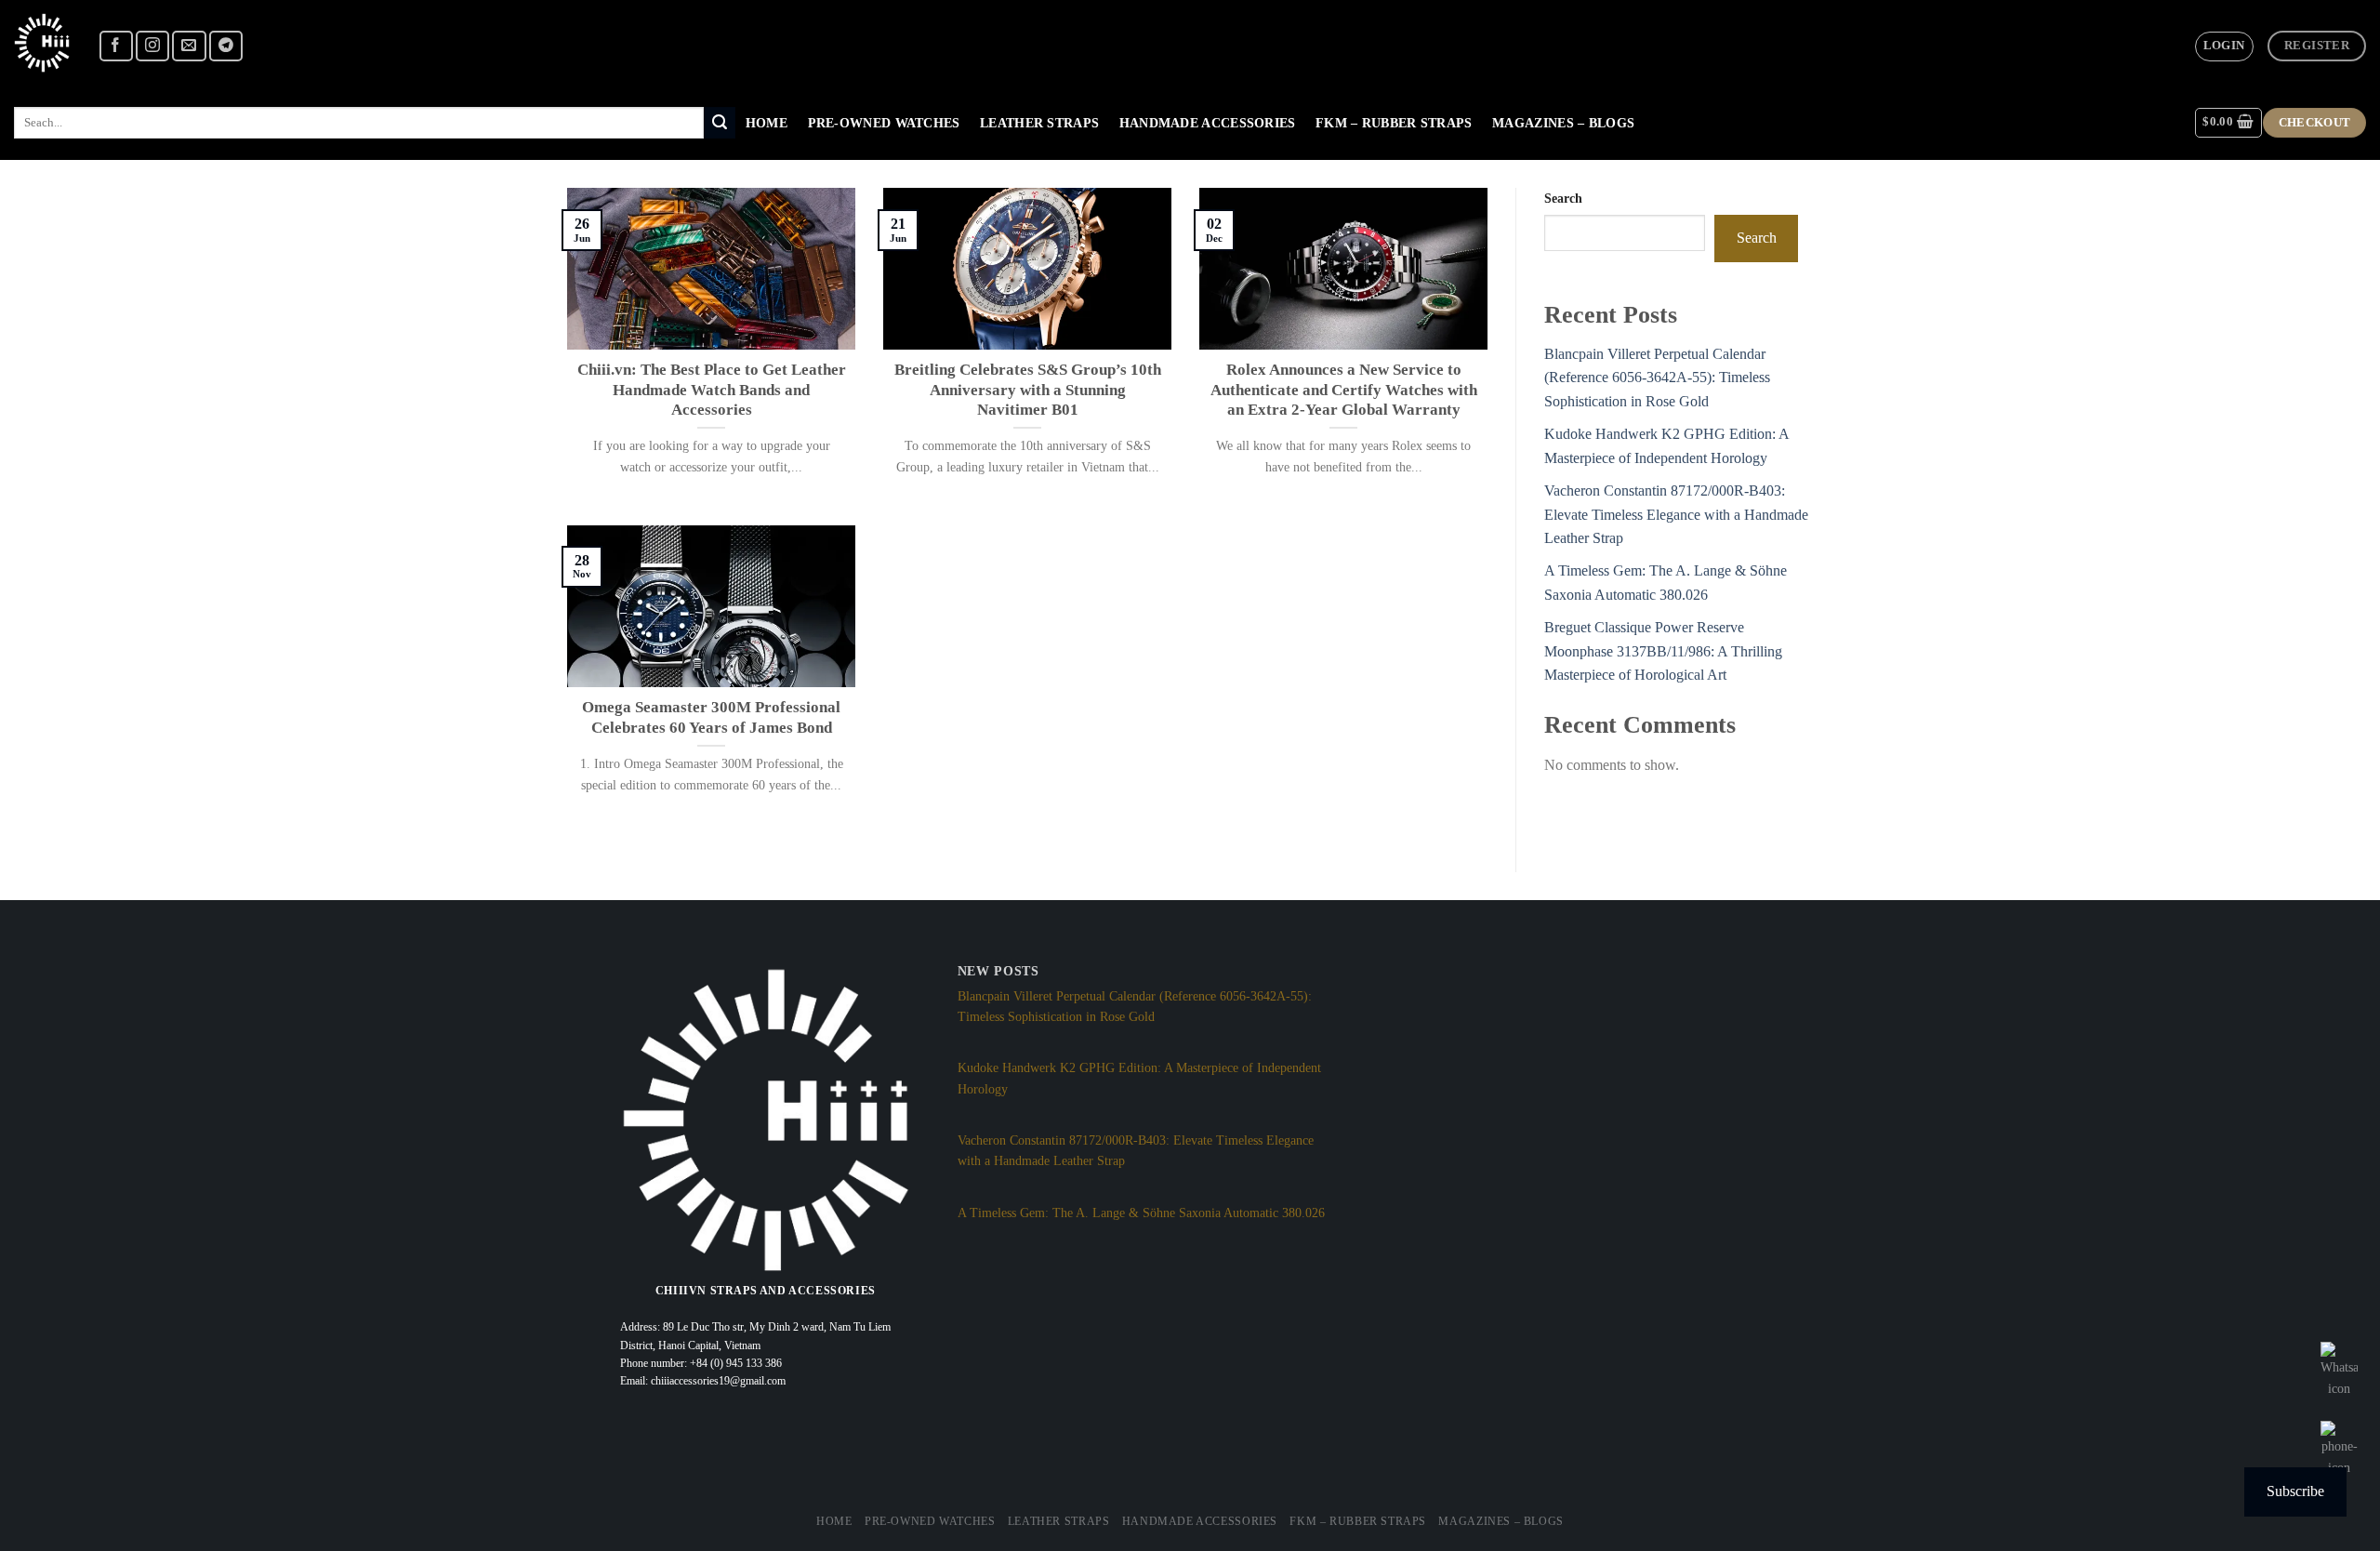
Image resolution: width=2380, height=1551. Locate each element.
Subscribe (2295, 1491)
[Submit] (720, 123)
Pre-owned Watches (884, 123)
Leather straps (1039, 123)
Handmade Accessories (1208, 123)
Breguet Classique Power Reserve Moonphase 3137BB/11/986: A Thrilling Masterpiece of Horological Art (1663, 651)
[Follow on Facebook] (116, 46)
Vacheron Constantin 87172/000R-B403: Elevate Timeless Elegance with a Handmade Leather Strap (1676, 514)
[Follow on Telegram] (226, 46)
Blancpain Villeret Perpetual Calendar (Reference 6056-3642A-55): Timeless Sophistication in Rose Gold (1657, 378)
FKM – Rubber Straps (1394, 123)
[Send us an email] (189, 46)
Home (767, 123)
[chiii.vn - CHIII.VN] (42, 43)
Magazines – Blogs (1563, 123)
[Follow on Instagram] (152, 46)
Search (1563, 198)
